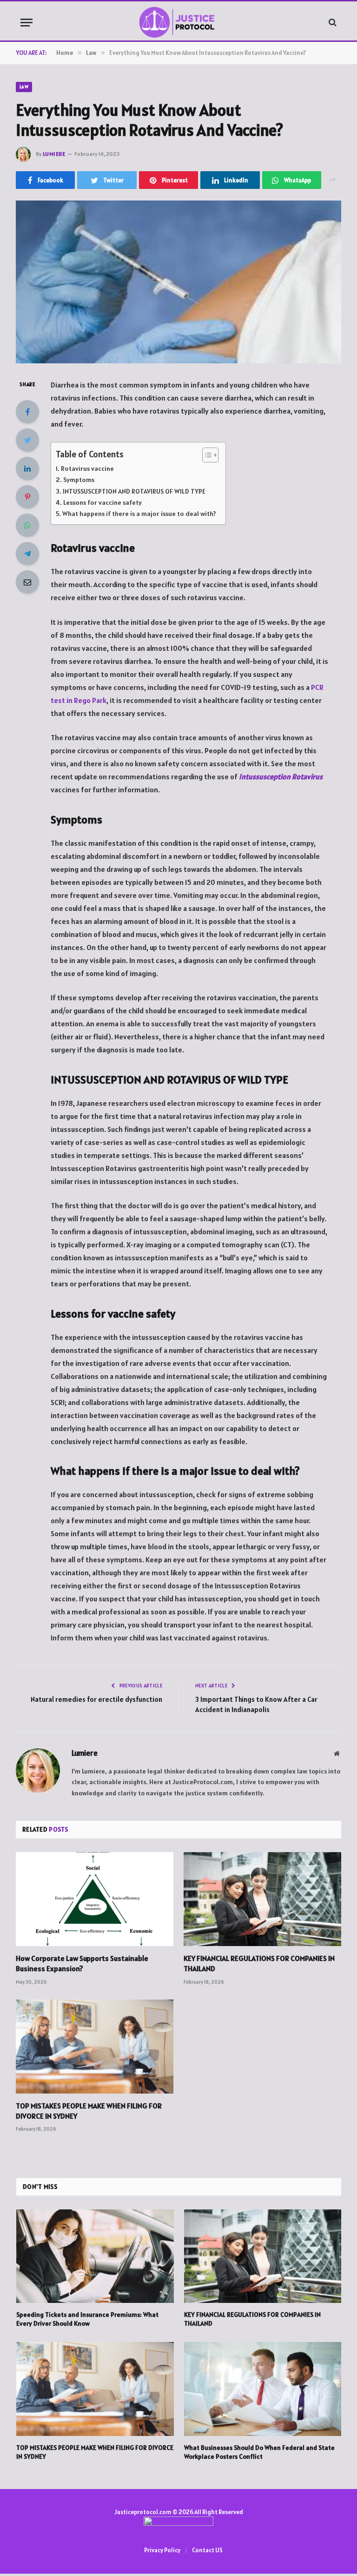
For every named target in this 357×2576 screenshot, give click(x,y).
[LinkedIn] (27, 468)
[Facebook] (27, 412)
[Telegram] (27, 554)
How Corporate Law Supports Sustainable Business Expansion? (82, 1963)
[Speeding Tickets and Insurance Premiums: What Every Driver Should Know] (95, 2256)
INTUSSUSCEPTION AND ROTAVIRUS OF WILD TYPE (134, 491)
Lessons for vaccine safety (102, 502)
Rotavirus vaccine (87, 468)
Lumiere (54, 154)
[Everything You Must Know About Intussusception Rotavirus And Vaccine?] (178, 282)
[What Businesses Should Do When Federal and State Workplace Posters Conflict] (263, 2389)
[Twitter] (27, 440)
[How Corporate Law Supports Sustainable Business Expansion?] (95, 1899)
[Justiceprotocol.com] (179, 22)
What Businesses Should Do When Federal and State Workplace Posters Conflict (259, 2452)
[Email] (27, 582)
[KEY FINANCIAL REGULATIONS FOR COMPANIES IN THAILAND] (262, 1899)
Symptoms (79, 480)
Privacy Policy (162, 2550)
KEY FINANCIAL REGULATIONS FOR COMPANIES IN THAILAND (259, 1963)
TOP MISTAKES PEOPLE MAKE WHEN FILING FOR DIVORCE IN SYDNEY (89, 2111)
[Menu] (26, 23)
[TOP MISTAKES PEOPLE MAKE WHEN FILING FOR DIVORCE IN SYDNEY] (95, 2047)
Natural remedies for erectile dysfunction (96, 1699)
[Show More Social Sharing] (332, 180)
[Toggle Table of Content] (206, 455)
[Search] (332, 23)
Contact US (207, 2550)
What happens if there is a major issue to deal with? (139, 514)
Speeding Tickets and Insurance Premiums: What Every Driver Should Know (87, 2319)
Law (24, 87)
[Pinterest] (27, 497)
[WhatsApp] (27, 525)
